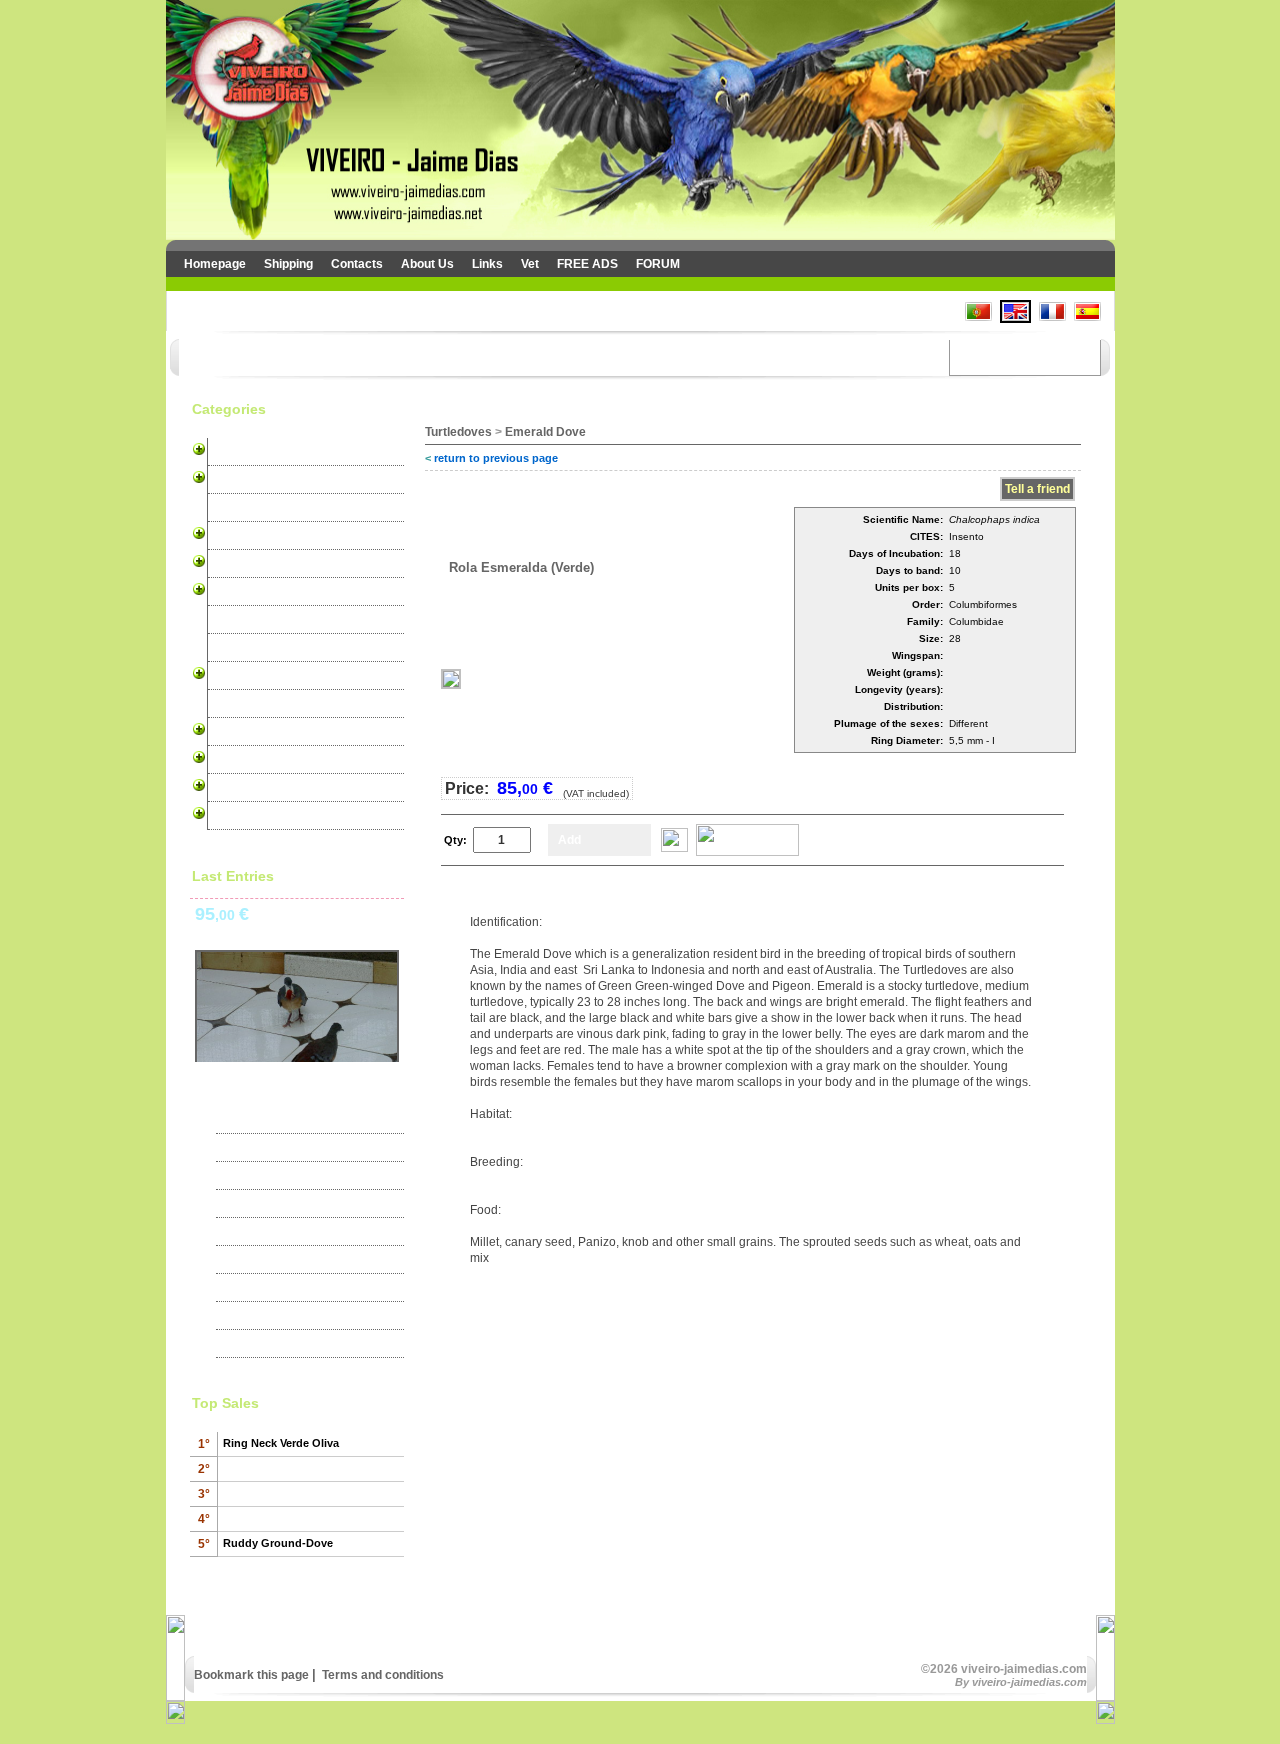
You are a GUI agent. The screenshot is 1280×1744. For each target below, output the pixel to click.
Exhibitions (259, 1148)
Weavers (237, 648)
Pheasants (242, 704)
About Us (427, 264)
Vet (530, 264)
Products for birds (263, 760)
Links (487, 264)
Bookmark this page (251, 1675)
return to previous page (496, 458)
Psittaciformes (254, 536)
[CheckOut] (747, 852)
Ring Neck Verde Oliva (281, 1443)
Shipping (288, 264)
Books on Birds (256, 816)
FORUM (658, 264)
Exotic (230, 508)
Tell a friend (1037, 489)
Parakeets (241, 480)
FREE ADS (587, 264)
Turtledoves (245, 676)
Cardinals (239, 564)
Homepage (215, 264)
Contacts (357, 264)
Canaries (238, 452)
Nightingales (247, 592)
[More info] (674, 848)
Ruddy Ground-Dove (278, 1543)
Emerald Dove (545, 432)
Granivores (244, 620)
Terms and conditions (381, 1675)
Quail (226, 732)
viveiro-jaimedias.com (1029, 1682)
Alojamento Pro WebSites (284, 788)
